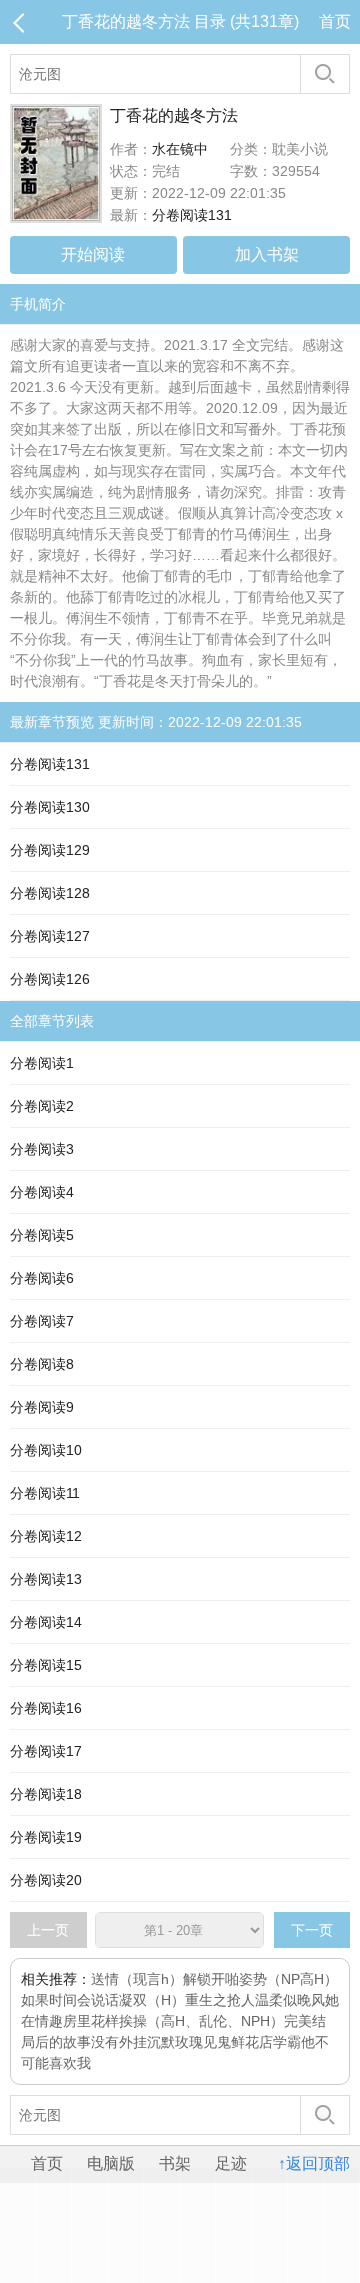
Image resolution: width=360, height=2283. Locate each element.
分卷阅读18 (46, 1794)
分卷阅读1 (42, 1063)
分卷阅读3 (42, 1149)
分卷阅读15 (46, 1665)
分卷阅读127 (50, 936)
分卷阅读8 (42, 1364)
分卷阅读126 (50, 979)
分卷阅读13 (46, 1579)
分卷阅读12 (46, 1536)
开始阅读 (93, 254)
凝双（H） (152, 2000)
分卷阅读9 (42, 1407)
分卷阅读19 (46, 1837)
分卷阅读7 (42, 1321)
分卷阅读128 (50, 893)
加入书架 (267, 254)
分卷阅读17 (46, 1751)
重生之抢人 (220, 2000)
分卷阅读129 (50, 850)
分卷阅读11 (45, 1493)
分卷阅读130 (50, 807)
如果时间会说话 (70, 2000)
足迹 (231, 2163)
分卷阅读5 (42, 1235)
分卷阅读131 (192, 215)
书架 (175, 2163)
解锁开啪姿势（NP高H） (260, 1979)
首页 (335, 21)
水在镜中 (180, 149)
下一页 (312, 1930)
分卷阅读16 (46, 1708)
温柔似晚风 (290, 2000)
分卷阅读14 (46, 1622)
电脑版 (111, 2163)
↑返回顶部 (314, 2163)
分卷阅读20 (46, 1880)
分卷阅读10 (46, 1450)
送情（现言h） (137, 1979)
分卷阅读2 (42, 1106)
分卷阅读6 (42, 1278)
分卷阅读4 (42, 1192)
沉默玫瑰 (175, 2042)
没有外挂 (119, 2042)
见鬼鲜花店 (238, 2042)
